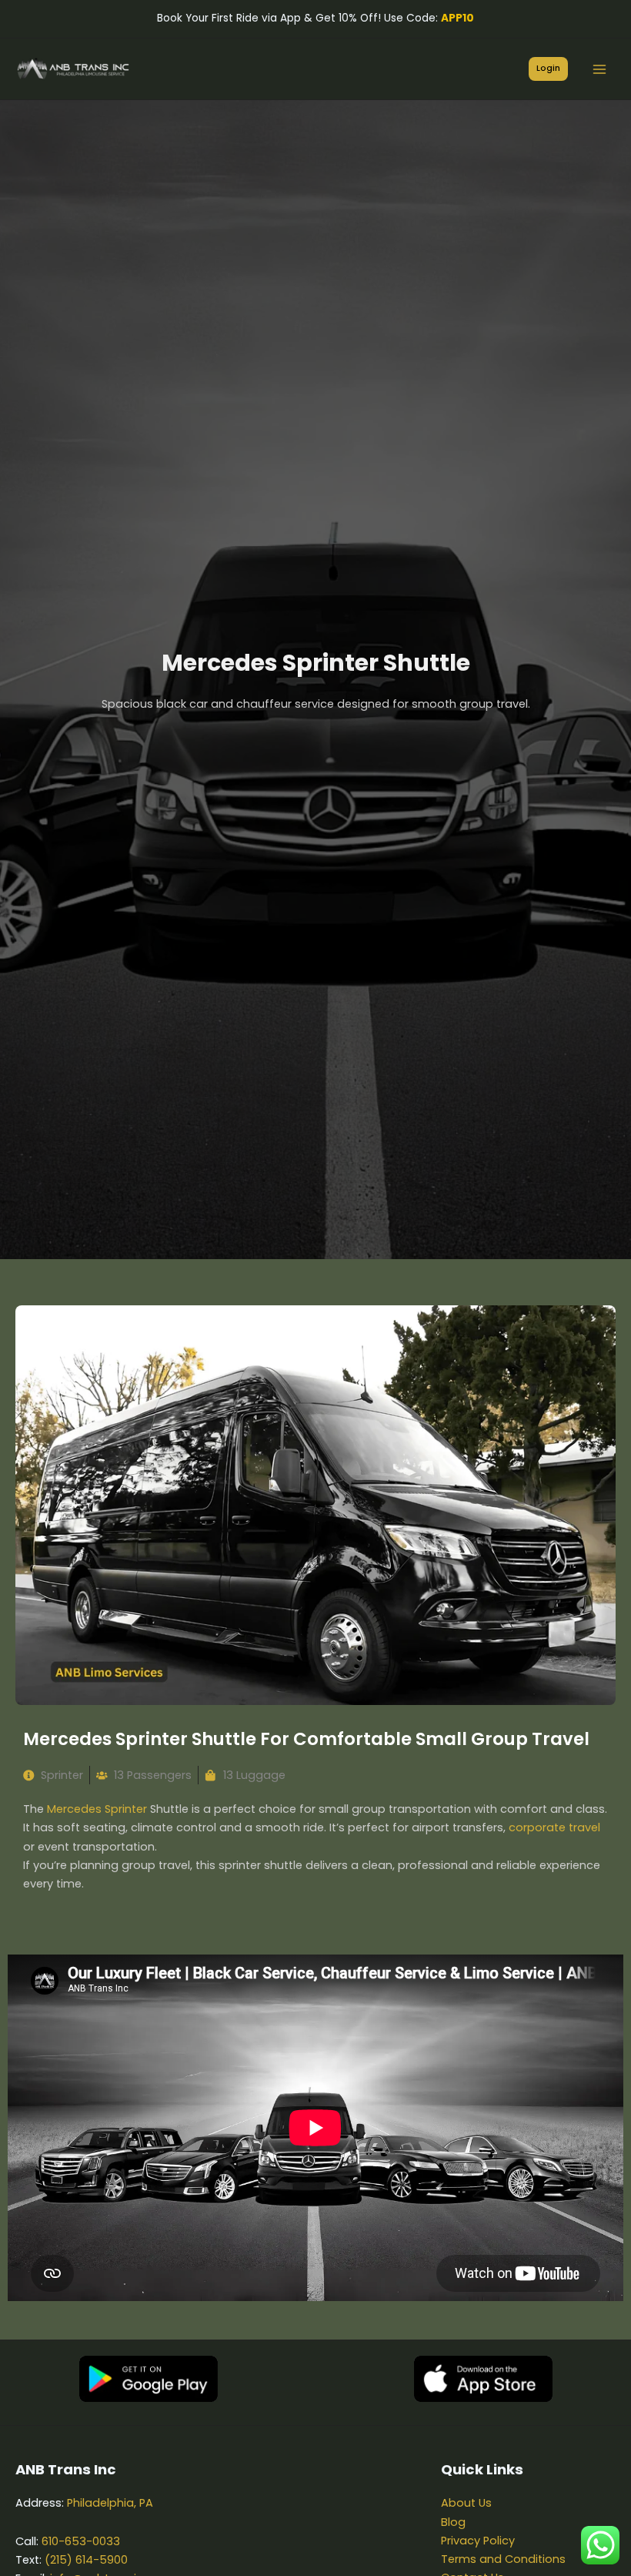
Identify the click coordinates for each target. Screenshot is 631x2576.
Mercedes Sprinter (97, 1809)
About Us (466, 2503)
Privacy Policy (478, 2541)
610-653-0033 (81, 2541)
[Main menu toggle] (599, 69)
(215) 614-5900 (86, 2560)
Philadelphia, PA (110, 2503)
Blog (453, 2522)
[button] (548, 69)
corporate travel (554, 1827)
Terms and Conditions (503, 2559)
